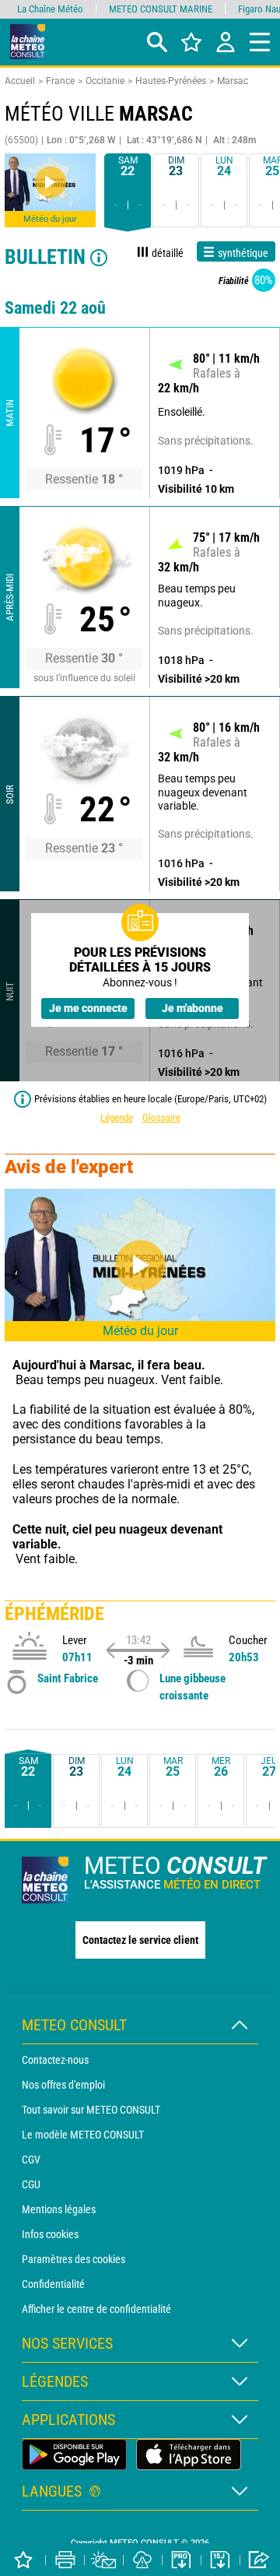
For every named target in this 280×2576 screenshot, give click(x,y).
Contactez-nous (55, 2060)
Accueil (20, 81)
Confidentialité (53, 2284)
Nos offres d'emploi (63, 2085)
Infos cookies (50, 2234)
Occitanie (105, 81)
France (60, 81)
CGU (31, 2184)
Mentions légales (59, 2209)
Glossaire (161, 1118)
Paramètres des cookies (73, 2259)
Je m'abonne (192, 1008)
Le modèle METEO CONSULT (83, 2135)
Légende (117, 1118)
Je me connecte (88, 1008)
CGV (31, 2160)
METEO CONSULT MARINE (161, 9)
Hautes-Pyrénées (171, 81)
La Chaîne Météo (50, 9)
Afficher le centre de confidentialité (96, 2309)
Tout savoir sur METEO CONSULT (91, 2110)
